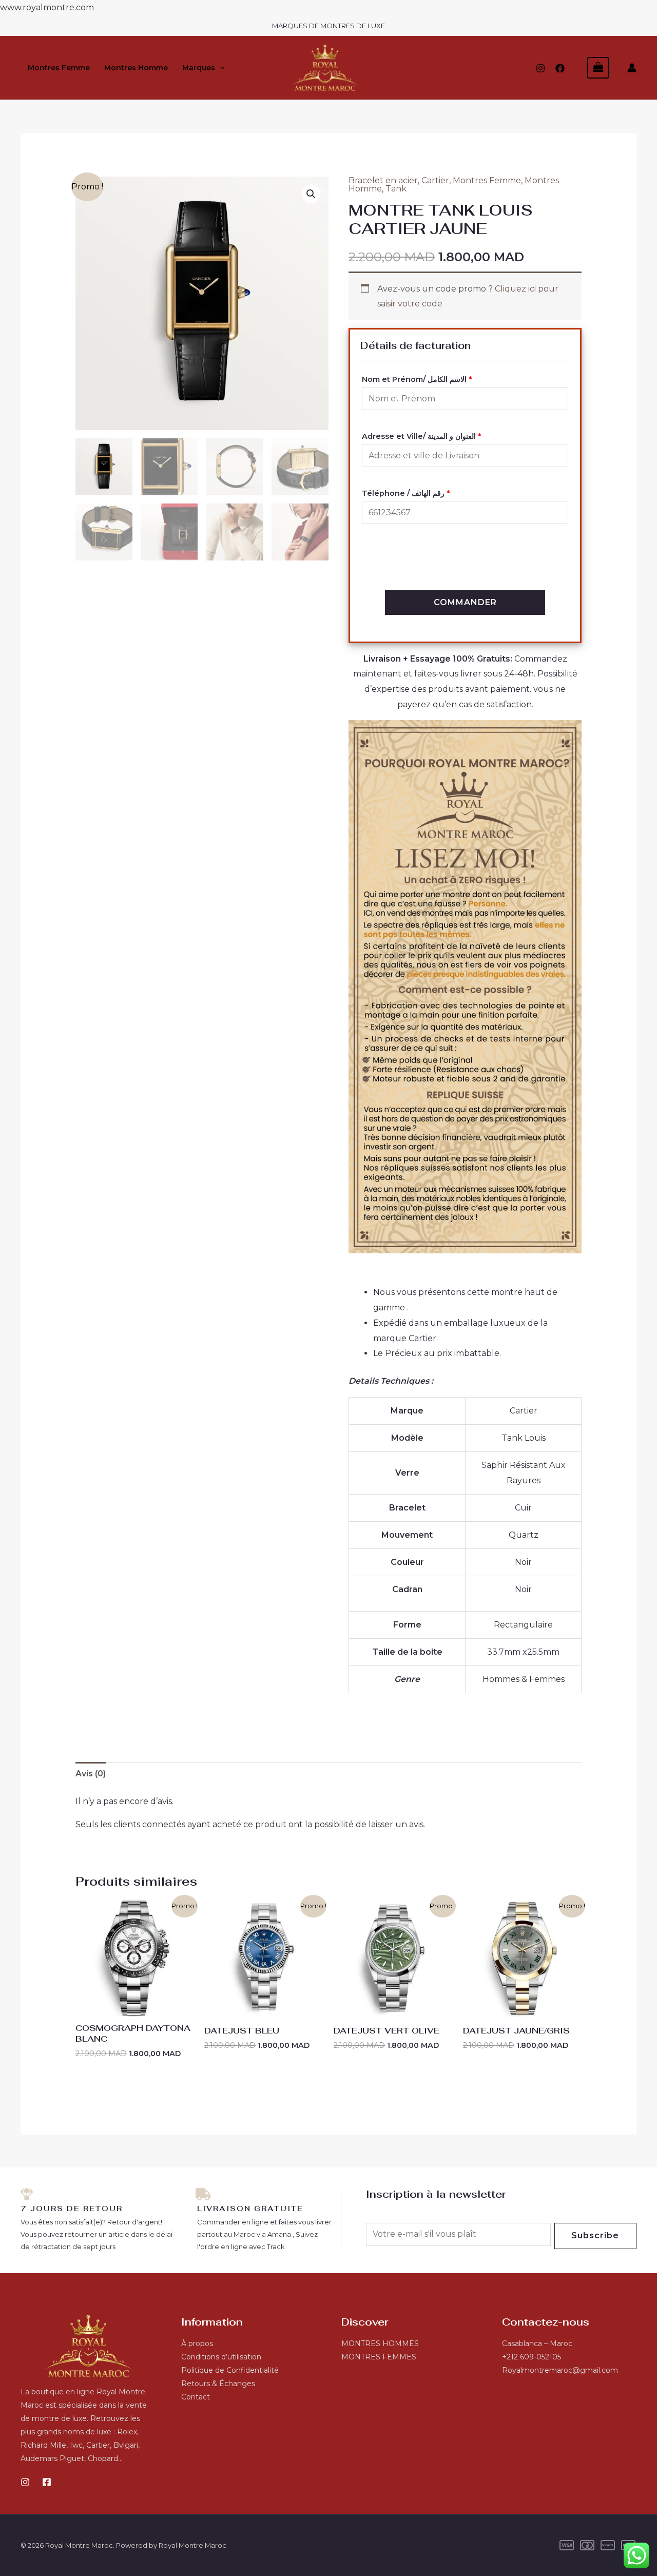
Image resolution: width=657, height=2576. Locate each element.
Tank (396, 189)
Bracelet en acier (383, 180)
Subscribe (595, 2235)
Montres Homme (136, 68)
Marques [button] (199, 68)
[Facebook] (560, 68)
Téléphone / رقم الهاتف (406, 493)
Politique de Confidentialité (230, 2370)
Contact (196, 2397)
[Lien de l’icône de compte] (632, 68)
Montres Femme (59, 68)
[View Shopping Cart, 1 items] (598, 67)
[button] (220, 68)
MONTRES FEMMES (379, 2357)
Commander (465, 602)
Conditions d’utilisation (221, 2357)
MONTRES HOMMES (380, 2343)
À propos (197, 2343)
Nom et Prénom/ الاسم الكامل (417, 379)
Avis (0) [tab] (91, 1774)
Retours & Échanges (218, 2384)
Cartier (435, 180)
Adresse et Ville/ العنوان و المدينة (421, 436)
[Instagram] (540, 68)
